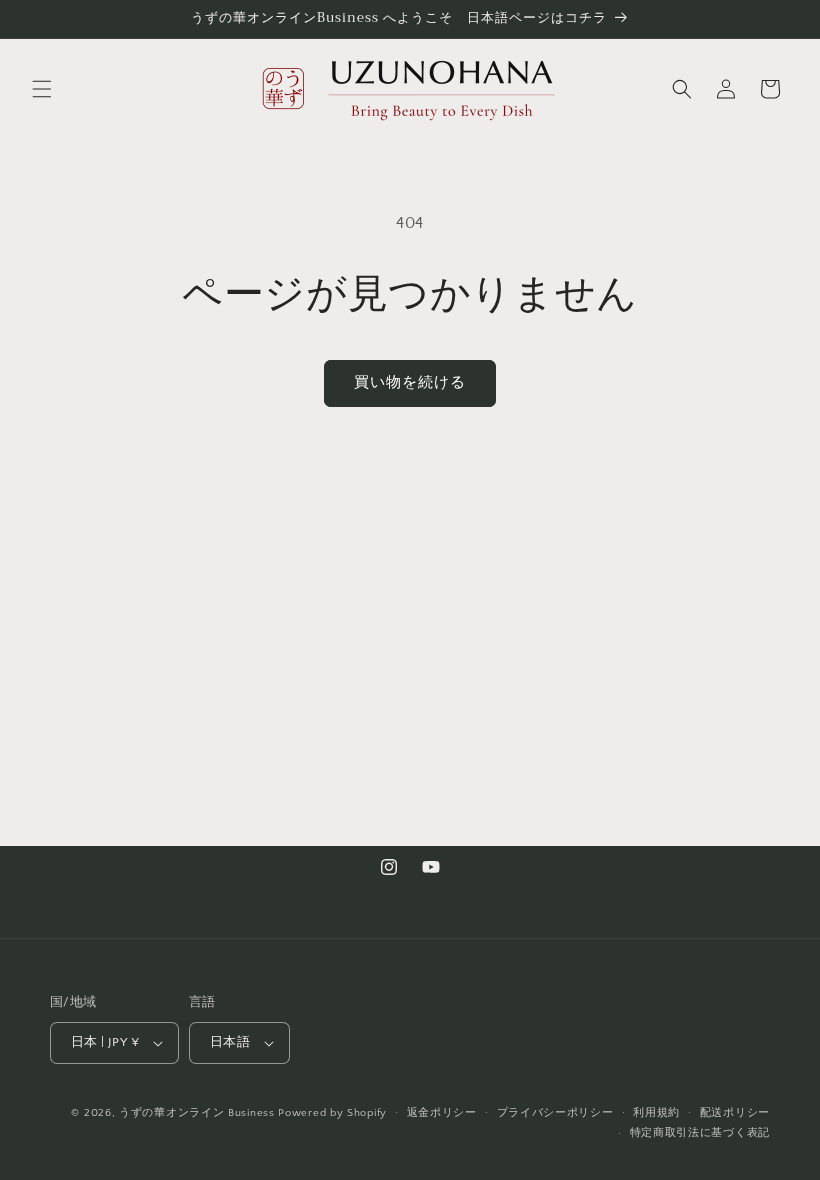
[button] (42, 89)
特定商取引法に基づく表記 (700, 1133)
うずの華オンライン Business (197, 1113)
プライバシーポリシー (555, 1113)
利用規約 (656, 1113)
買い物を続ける (410, 382)
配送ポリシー (735, 1113)
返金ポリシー (442, 1113)
